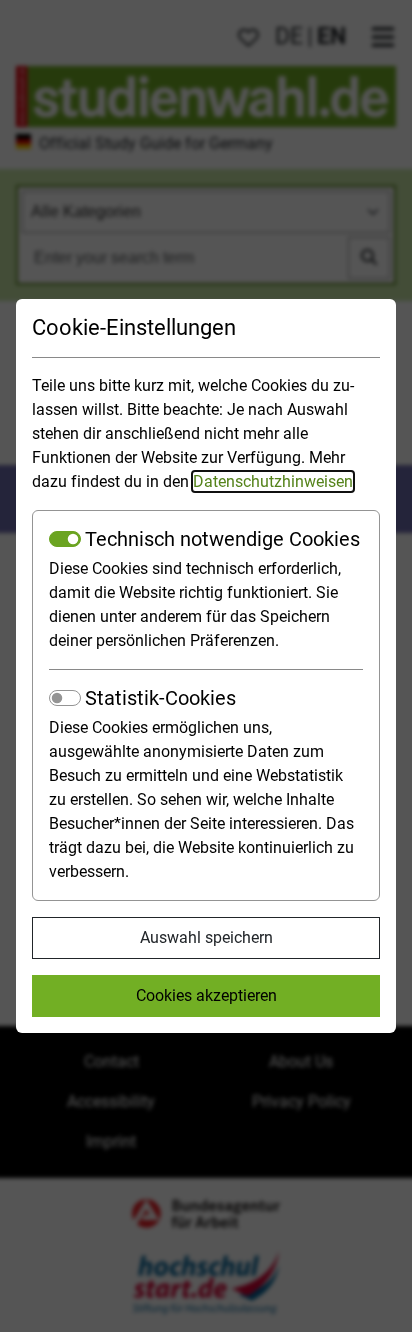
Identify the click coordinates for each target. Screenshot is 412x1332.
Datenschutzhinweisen (273, 481)
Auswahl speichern (206, 937)
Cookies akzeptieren (206, 995)
